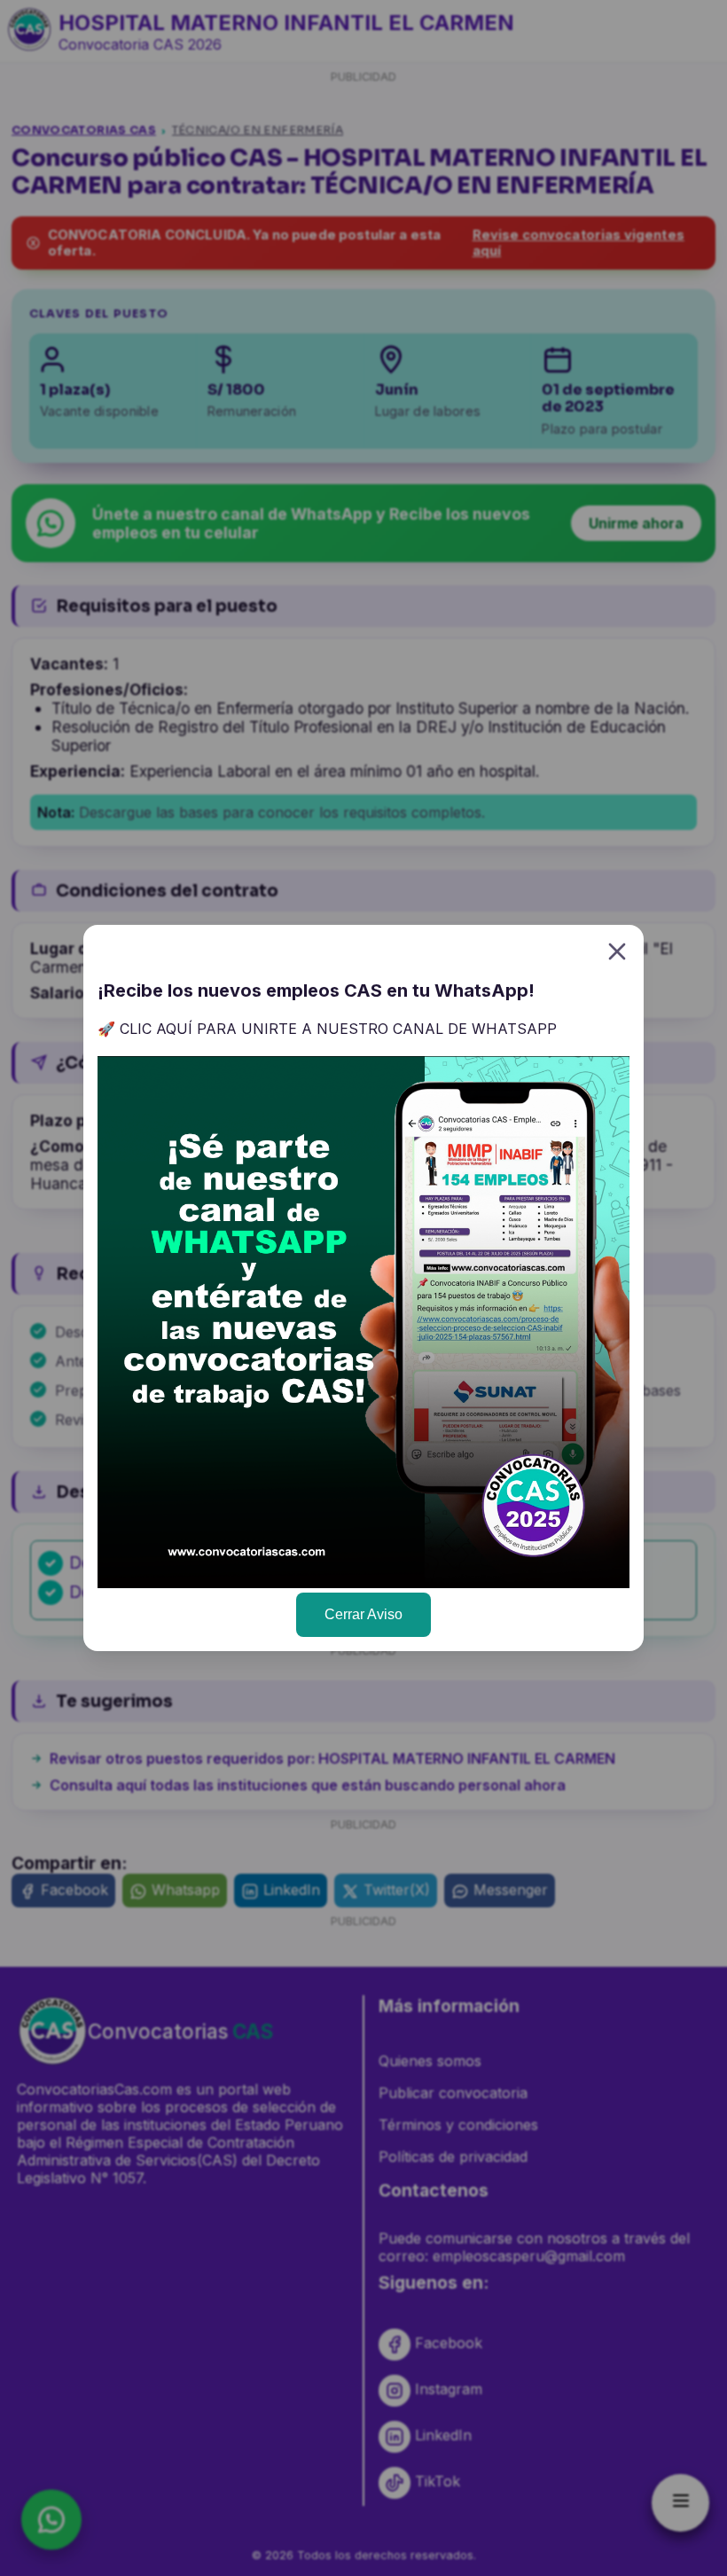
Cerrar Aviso (363, 1614)
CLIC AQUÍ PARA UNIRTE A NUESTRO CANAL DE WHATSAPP (338, 1029)
